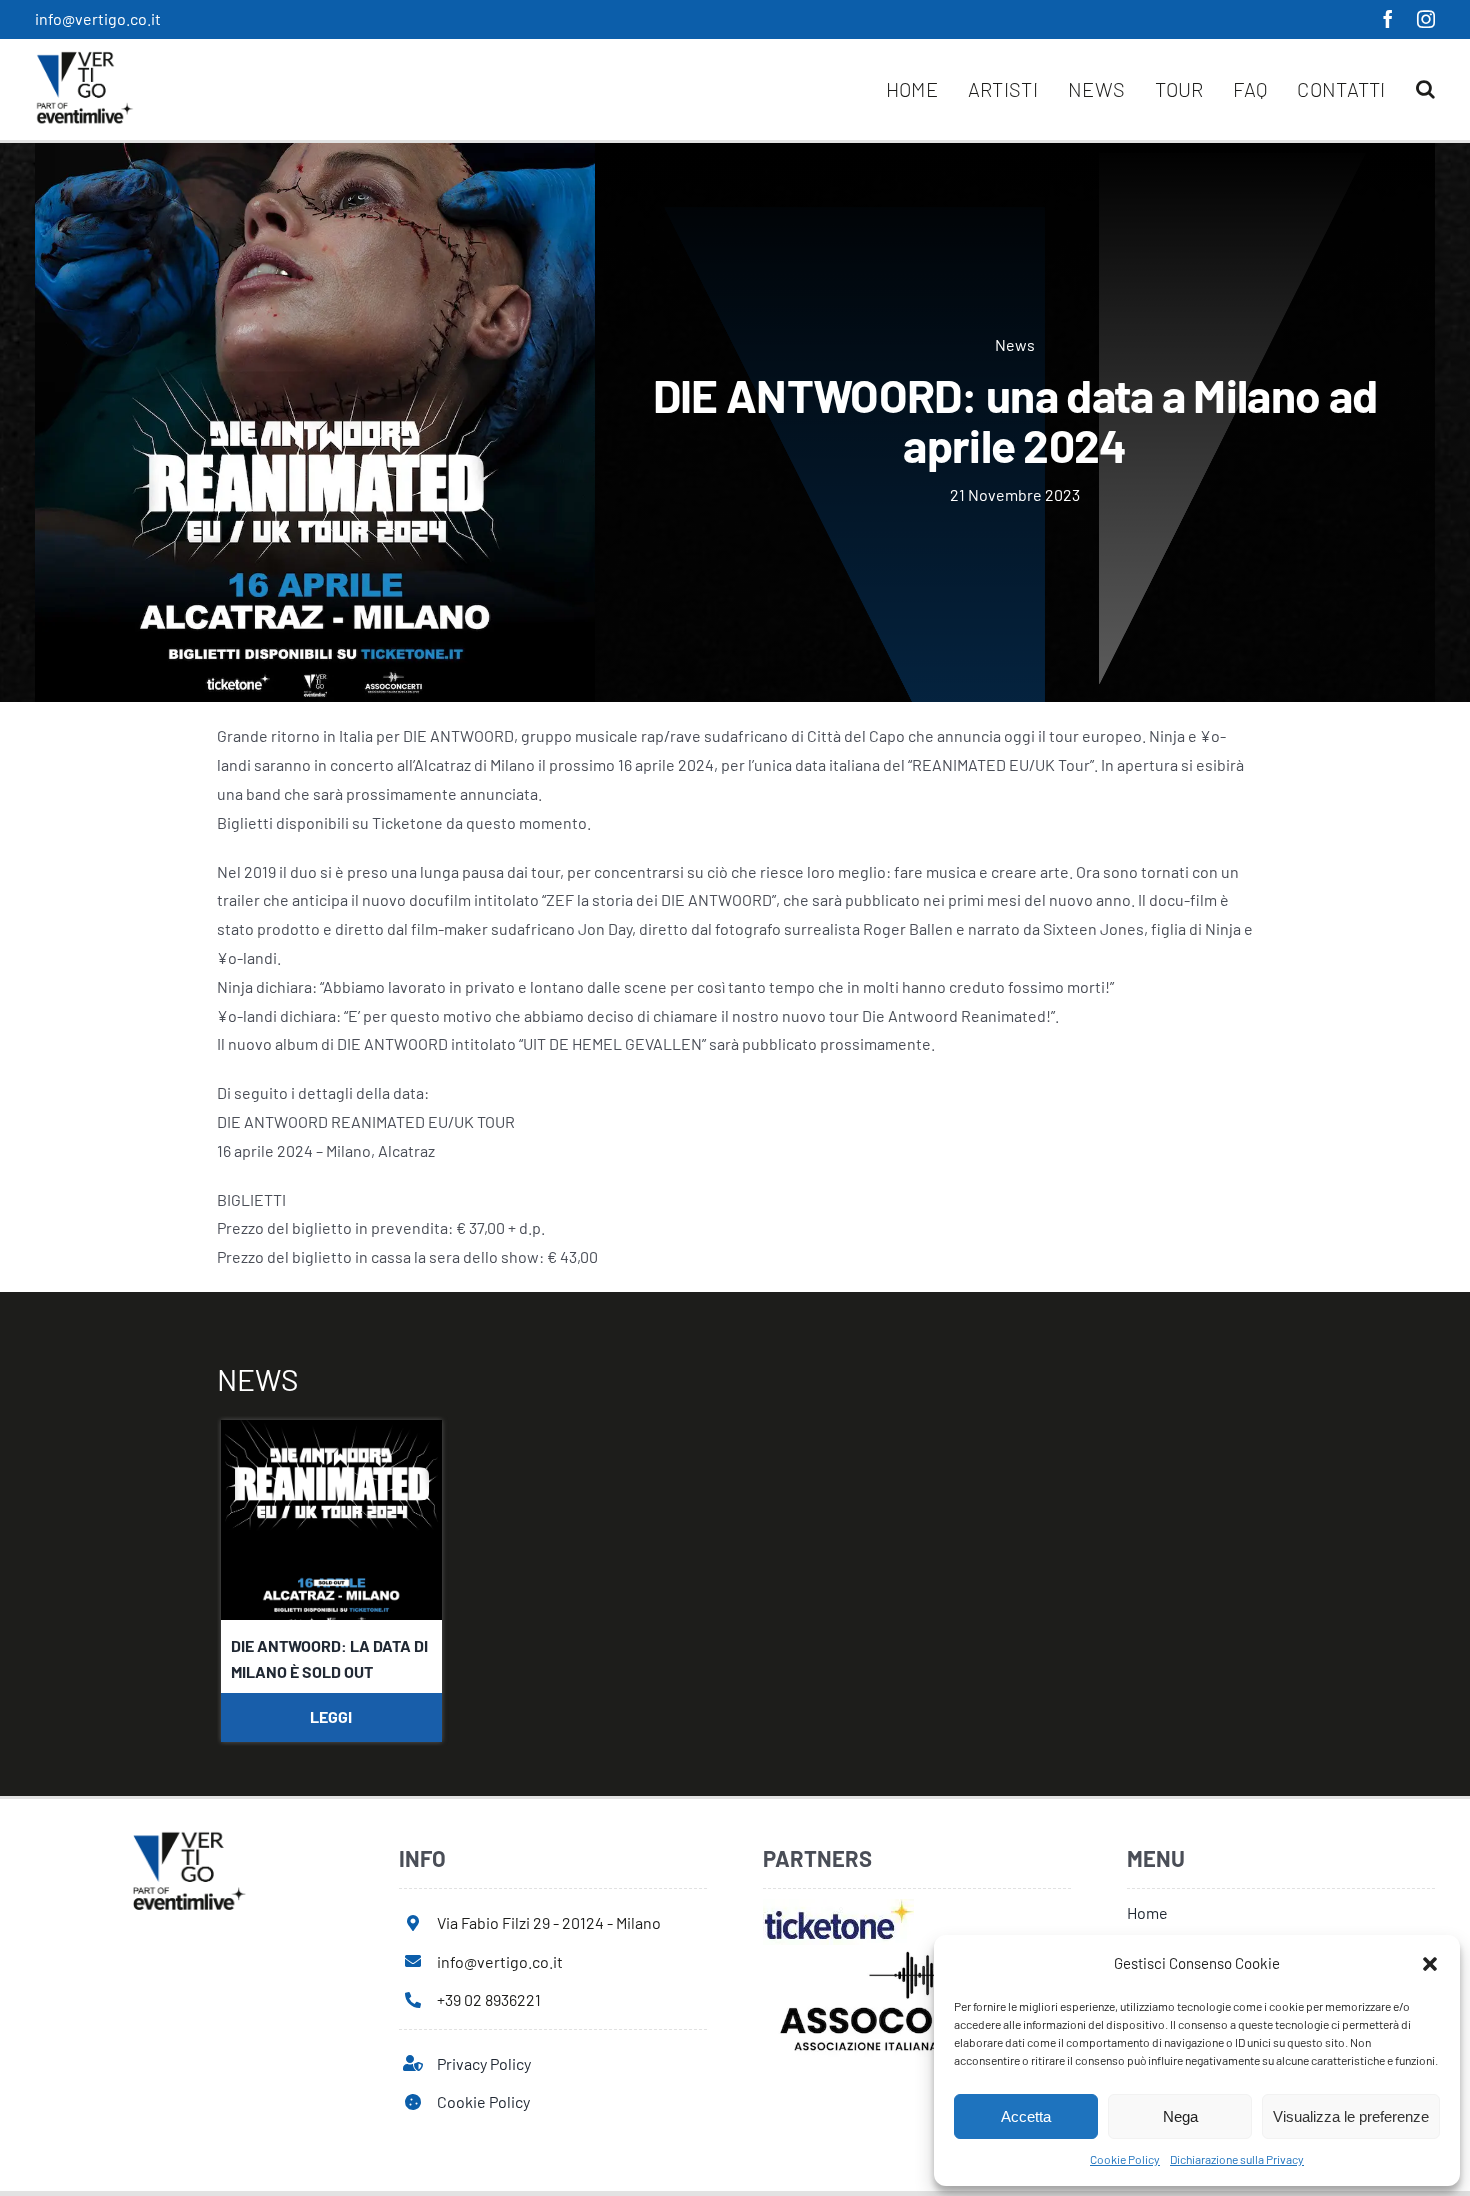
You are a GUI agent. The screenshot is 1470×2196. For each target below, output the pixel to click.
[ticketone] (838, 1906)
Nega (1180, 2116)
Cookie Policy (1125, 2159)
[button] (1430, 1964)
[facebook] (1388, 19)
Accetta (1026, 2116)
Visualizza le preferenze (1351, 2116)
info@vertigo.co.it (98, 18)
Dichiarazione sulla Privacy (1237, 2159)
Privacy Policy (484, 2063)
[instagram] (1426, 19)
